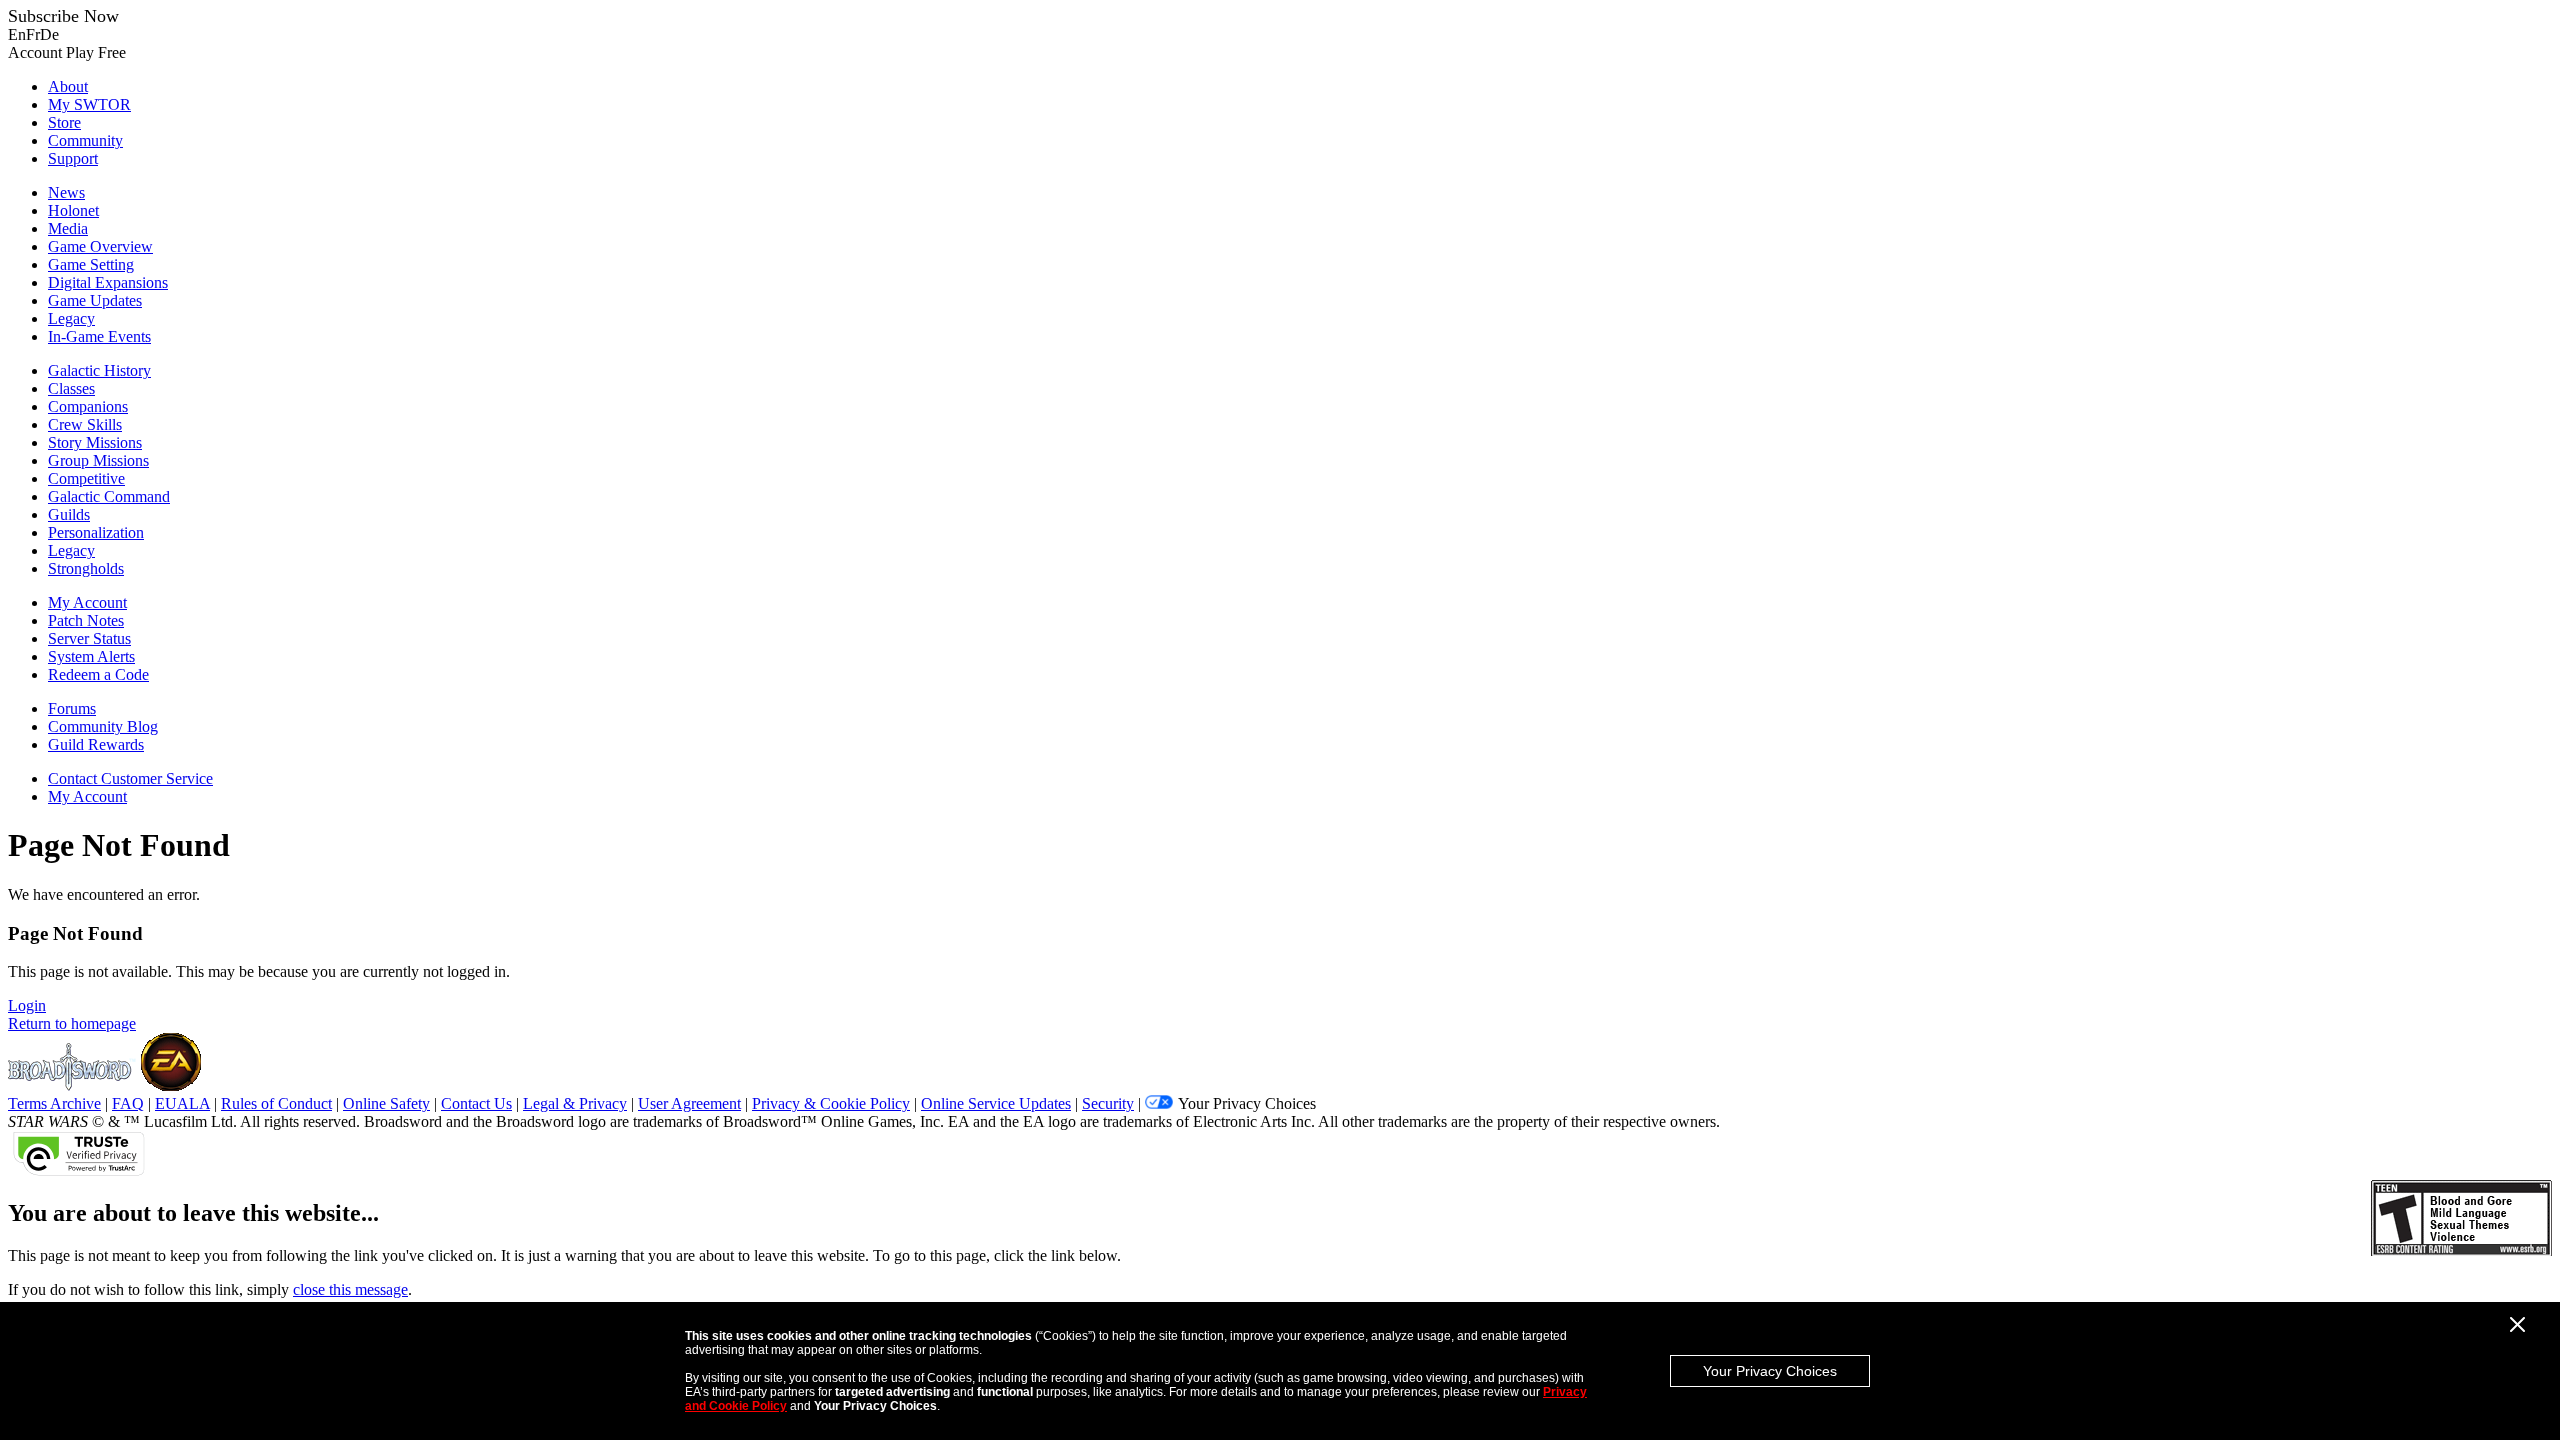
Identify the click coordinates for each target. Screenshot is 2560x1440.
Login (27, 1005)
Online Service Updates (996, 1103)
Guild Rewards (96, 744)
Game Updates (95, 300)
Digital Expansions (108, 282)
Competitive (86, 478)
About (68, 86)
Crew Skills (85, 424)
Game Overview (100, 246)
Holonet (73, 210)
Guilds (69, 514)
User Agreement (689, 1103)
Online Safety (386, 1103)
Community (85, 140)
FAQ (128, 1103)
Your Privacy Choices (1770, 1371)
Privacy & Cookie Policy (831, 1103)
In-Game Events (99, 336)
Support (73, 158)
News (66, 192)
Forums (72, 708)
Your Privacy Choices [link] (1247, 1103)
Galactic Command (109, 496)
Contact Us (476, 1103)
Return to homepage (72, 1023)
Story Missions (95, 442)
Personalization (96, 532)
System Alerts (91, 656)
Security (1108, 1103)
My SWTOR (89, 104)
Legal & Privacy (575, 1103)
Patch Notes (86, 620)
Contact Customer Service (130, 778)
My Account (87, 602)
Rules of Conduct (276, 1103)
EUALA (182, 1103)
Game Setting (91, 264)
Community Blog (103, 726)
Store (64, 122)
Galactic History (99, 370)
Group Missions (98, 460)
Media (68, 228)
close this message (350, 1289)
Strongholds (86, 568)
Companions (88, 406)
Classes (71, 388)
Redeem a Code (98, 674)
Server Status (89, 638)
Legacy (71, 318)
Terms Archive (54, 1103)
